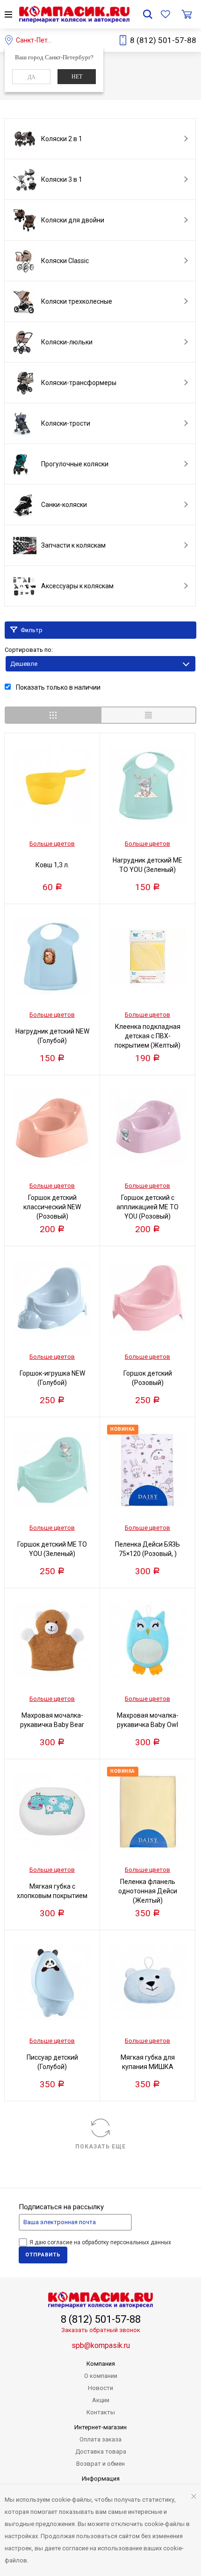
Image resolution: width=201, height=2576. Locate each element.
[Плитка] (53, 715)
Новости (100, 2388)
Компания (101, 2364)
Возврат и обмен (100, 2464)
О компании (101, 2376)
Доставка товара (101, 2451)
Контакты (101, 2412)
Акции (101, 2400)
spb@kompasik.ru (101, 2345)
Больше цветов (52, 844)
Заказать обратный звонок (101, 2330)
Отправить (43, 2255)
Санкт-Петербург (42, 40)
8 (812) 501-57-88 (163, 40)
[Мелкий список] (148, 715)
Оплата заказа (100, 2439)
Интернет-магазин (100, 2427)
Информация (101, 2479)
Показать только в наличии (57, 687)
